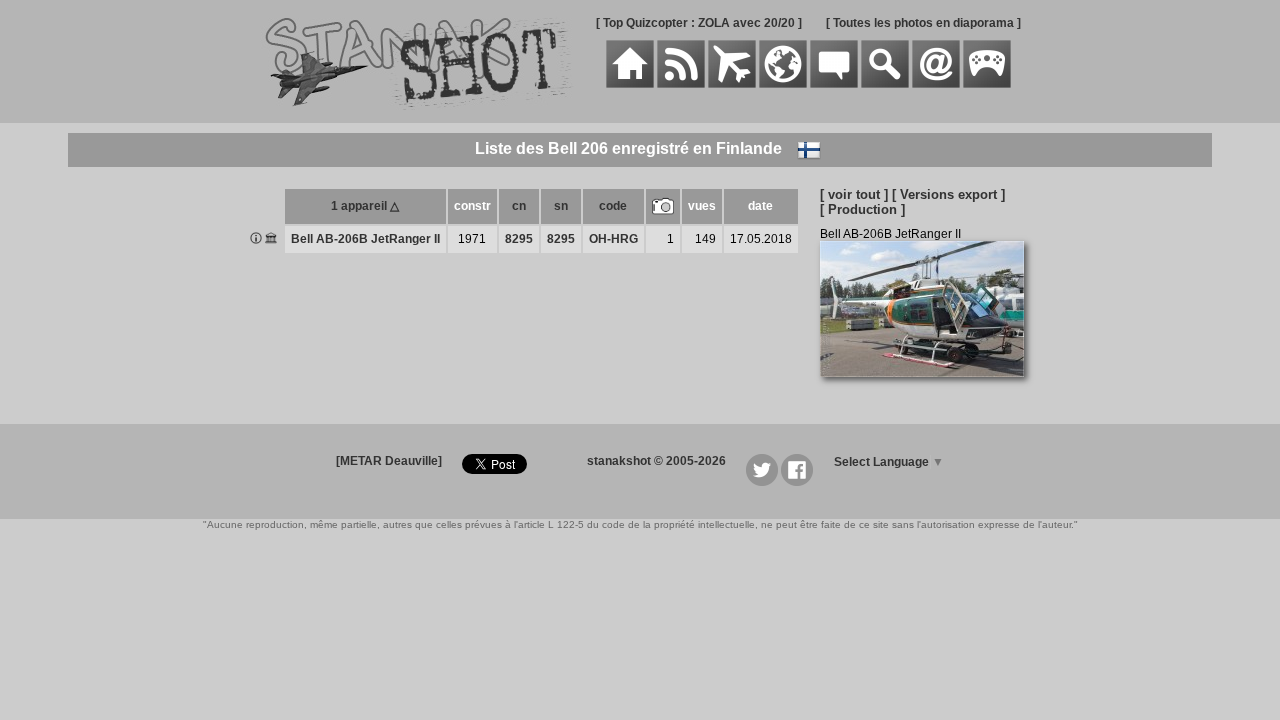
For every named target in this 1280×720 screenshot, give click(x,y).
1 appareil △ (365, 206)
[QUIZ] (987, 84)
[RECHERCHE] (885, 84)
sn (561, 206)
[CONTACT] (936, 84)
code (613, 206)
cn (519, 206)
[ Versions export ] (948, 194)
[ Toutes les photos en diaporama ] (923, 23)
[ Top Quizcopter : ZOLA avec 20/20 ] (699, 23)
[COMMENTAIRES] (834, 84)
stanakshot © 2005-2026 (656, 461)
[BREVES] (681, 84)
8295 (519, 239)
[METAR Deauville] (389, 461)
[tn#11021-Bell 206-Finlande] (929, 388)
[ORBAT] (732, 84)
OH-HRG (613, 239)
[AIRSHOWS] (783, 84)
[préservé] (271, 240)
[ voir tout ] (854, 194)
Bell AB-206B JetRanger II (365, 239)
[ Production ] (862, 209)
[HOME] (630, 84)
